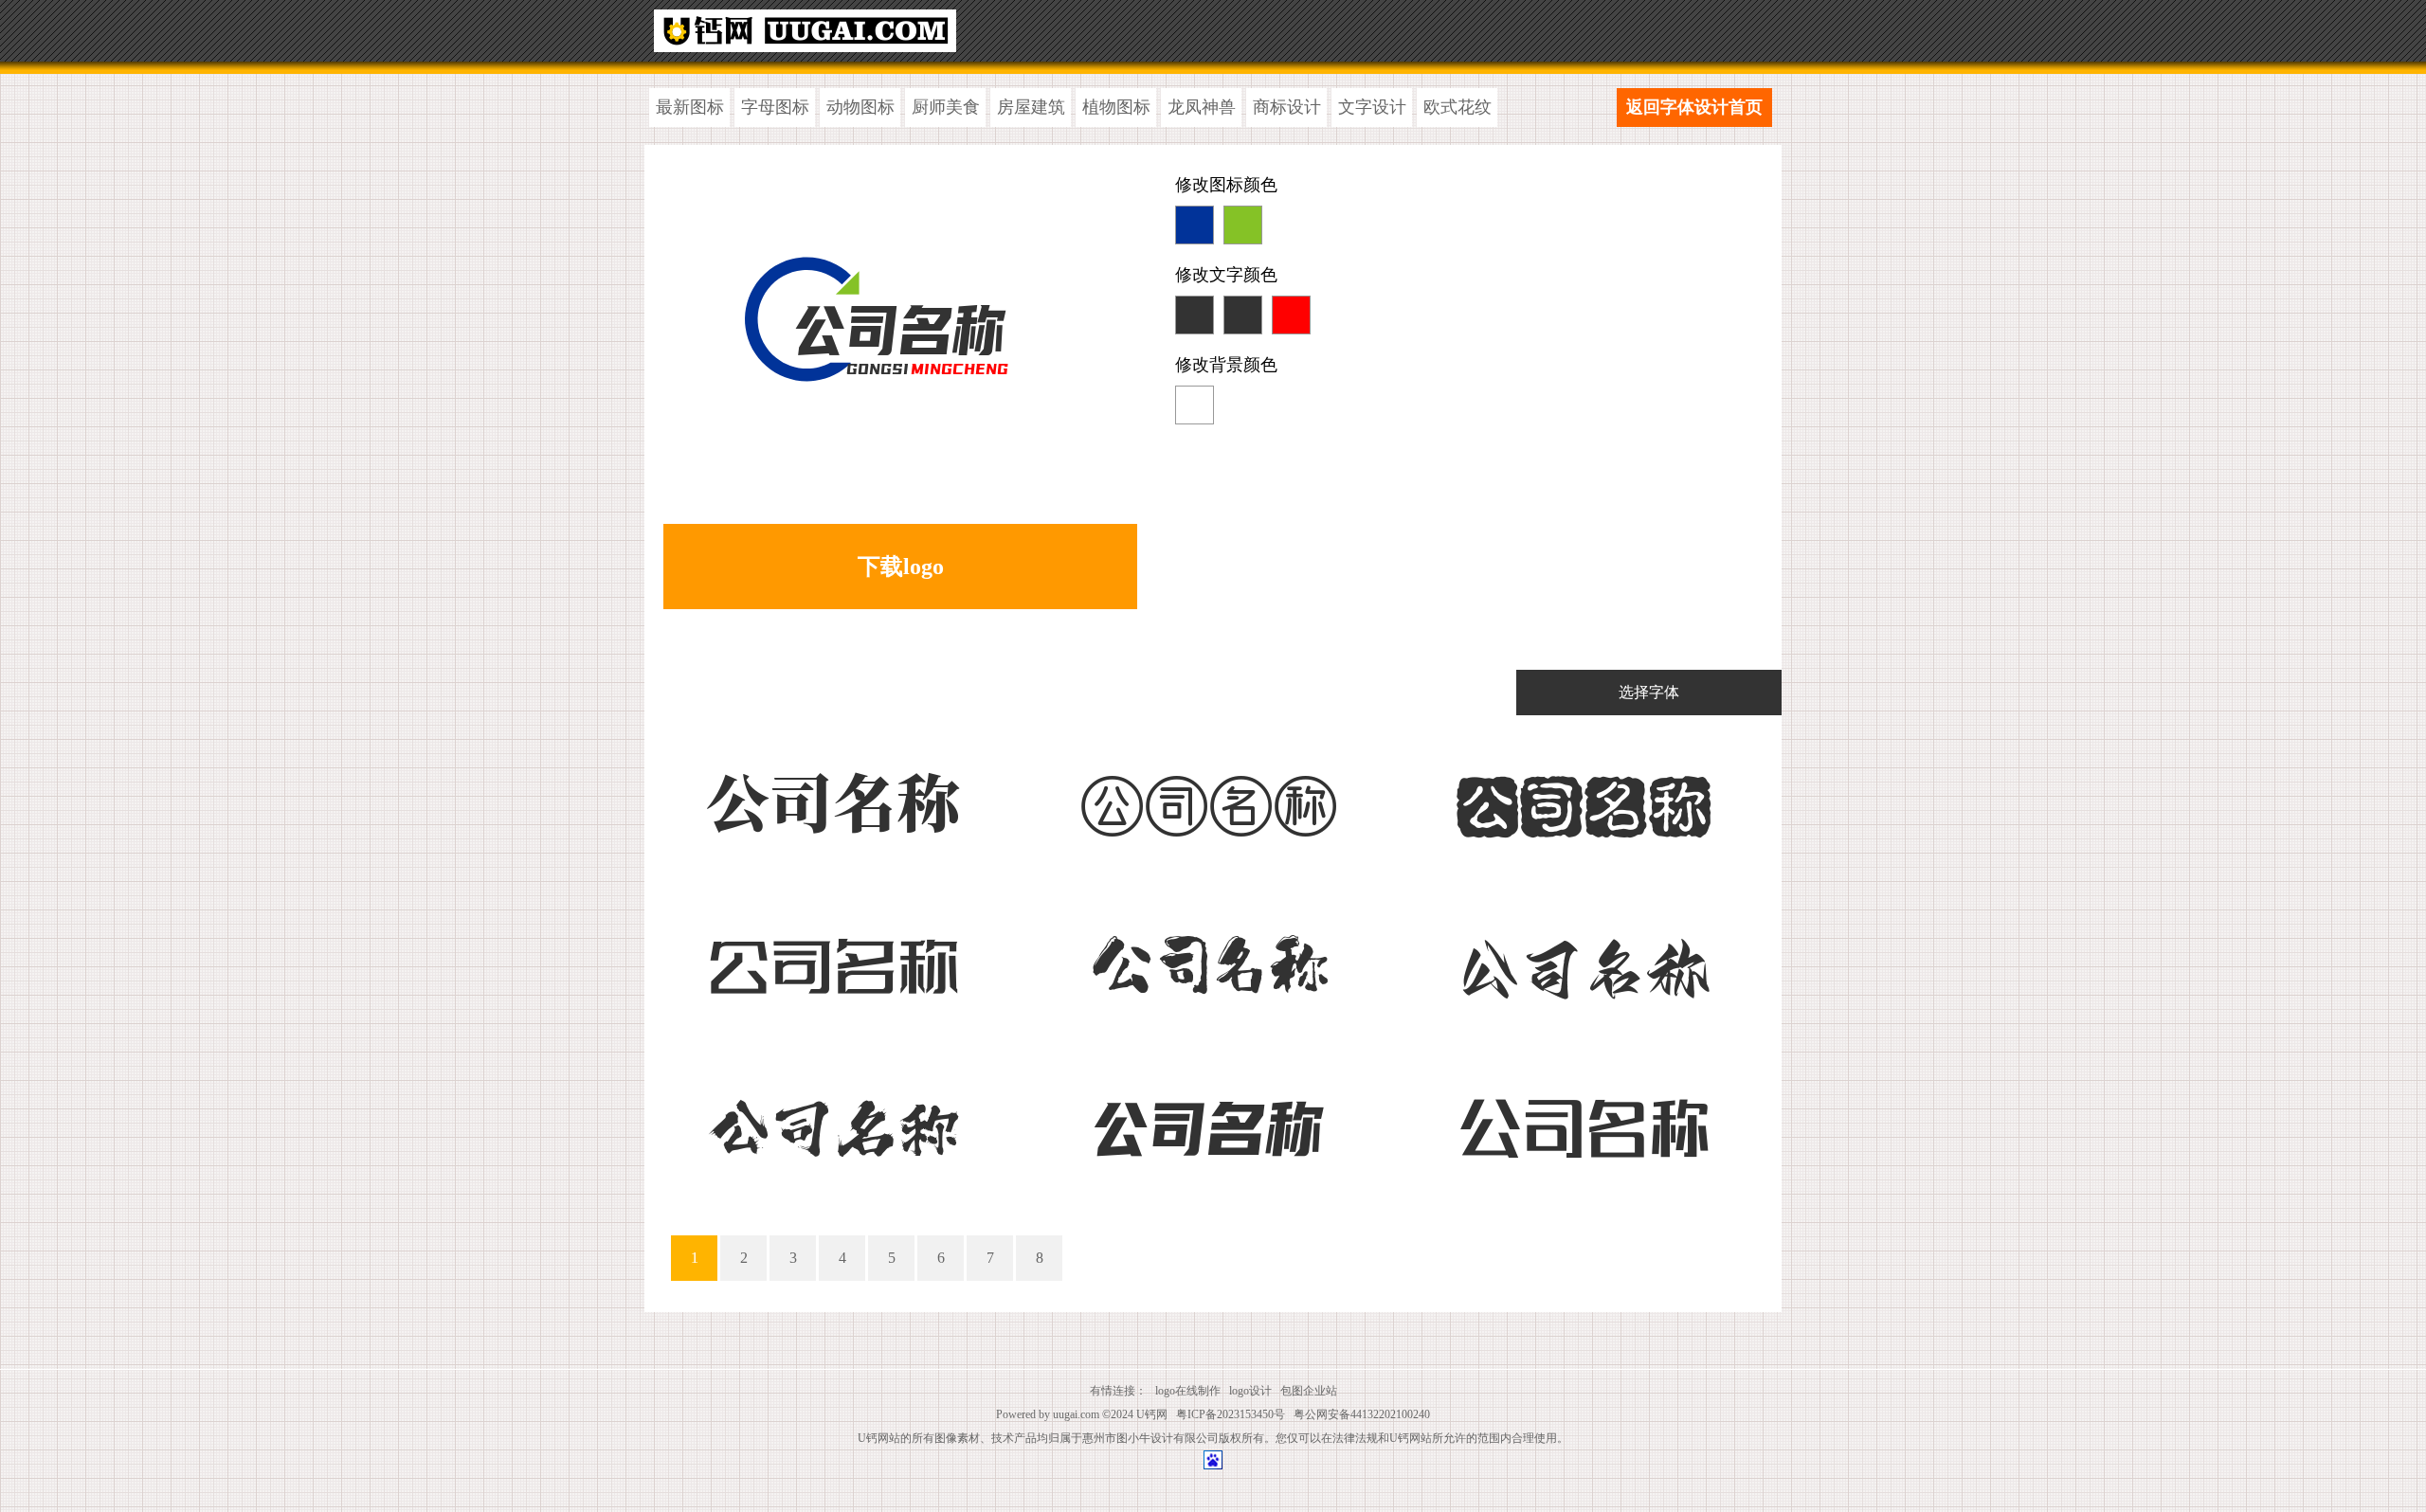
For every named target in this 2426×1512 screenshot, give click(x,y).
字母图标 (775, 107)
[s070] (833, 1123)
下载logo (901, 567)
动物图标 (860, 107)
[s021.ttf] (1208, 799)
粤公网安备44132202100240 (1362, 1414)
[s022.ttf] (1583, 799)
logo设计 (1250, 1391)
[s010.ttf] (833, 961)
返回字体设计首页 (1694, 107)
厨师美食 (946, 107)
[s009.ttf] (1208, 1123)
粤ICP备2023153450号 (1231, 1414)
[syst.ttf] (833, 799)
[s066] (1583, 961)
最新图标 (690, 107)
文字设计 (1372, 107)
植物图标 (1116, 107)
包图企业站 (1309, 1391)
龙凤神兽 (1202, 107)
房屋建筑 (1031, 107)
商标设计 (1287, 107)
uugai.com (1076, 1414)
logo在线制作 (1188, 1391)
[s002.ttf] (1583, 1123)
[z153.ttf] (1208, 961)
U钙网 (1152, 1414)
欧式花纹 (1457, 107)
